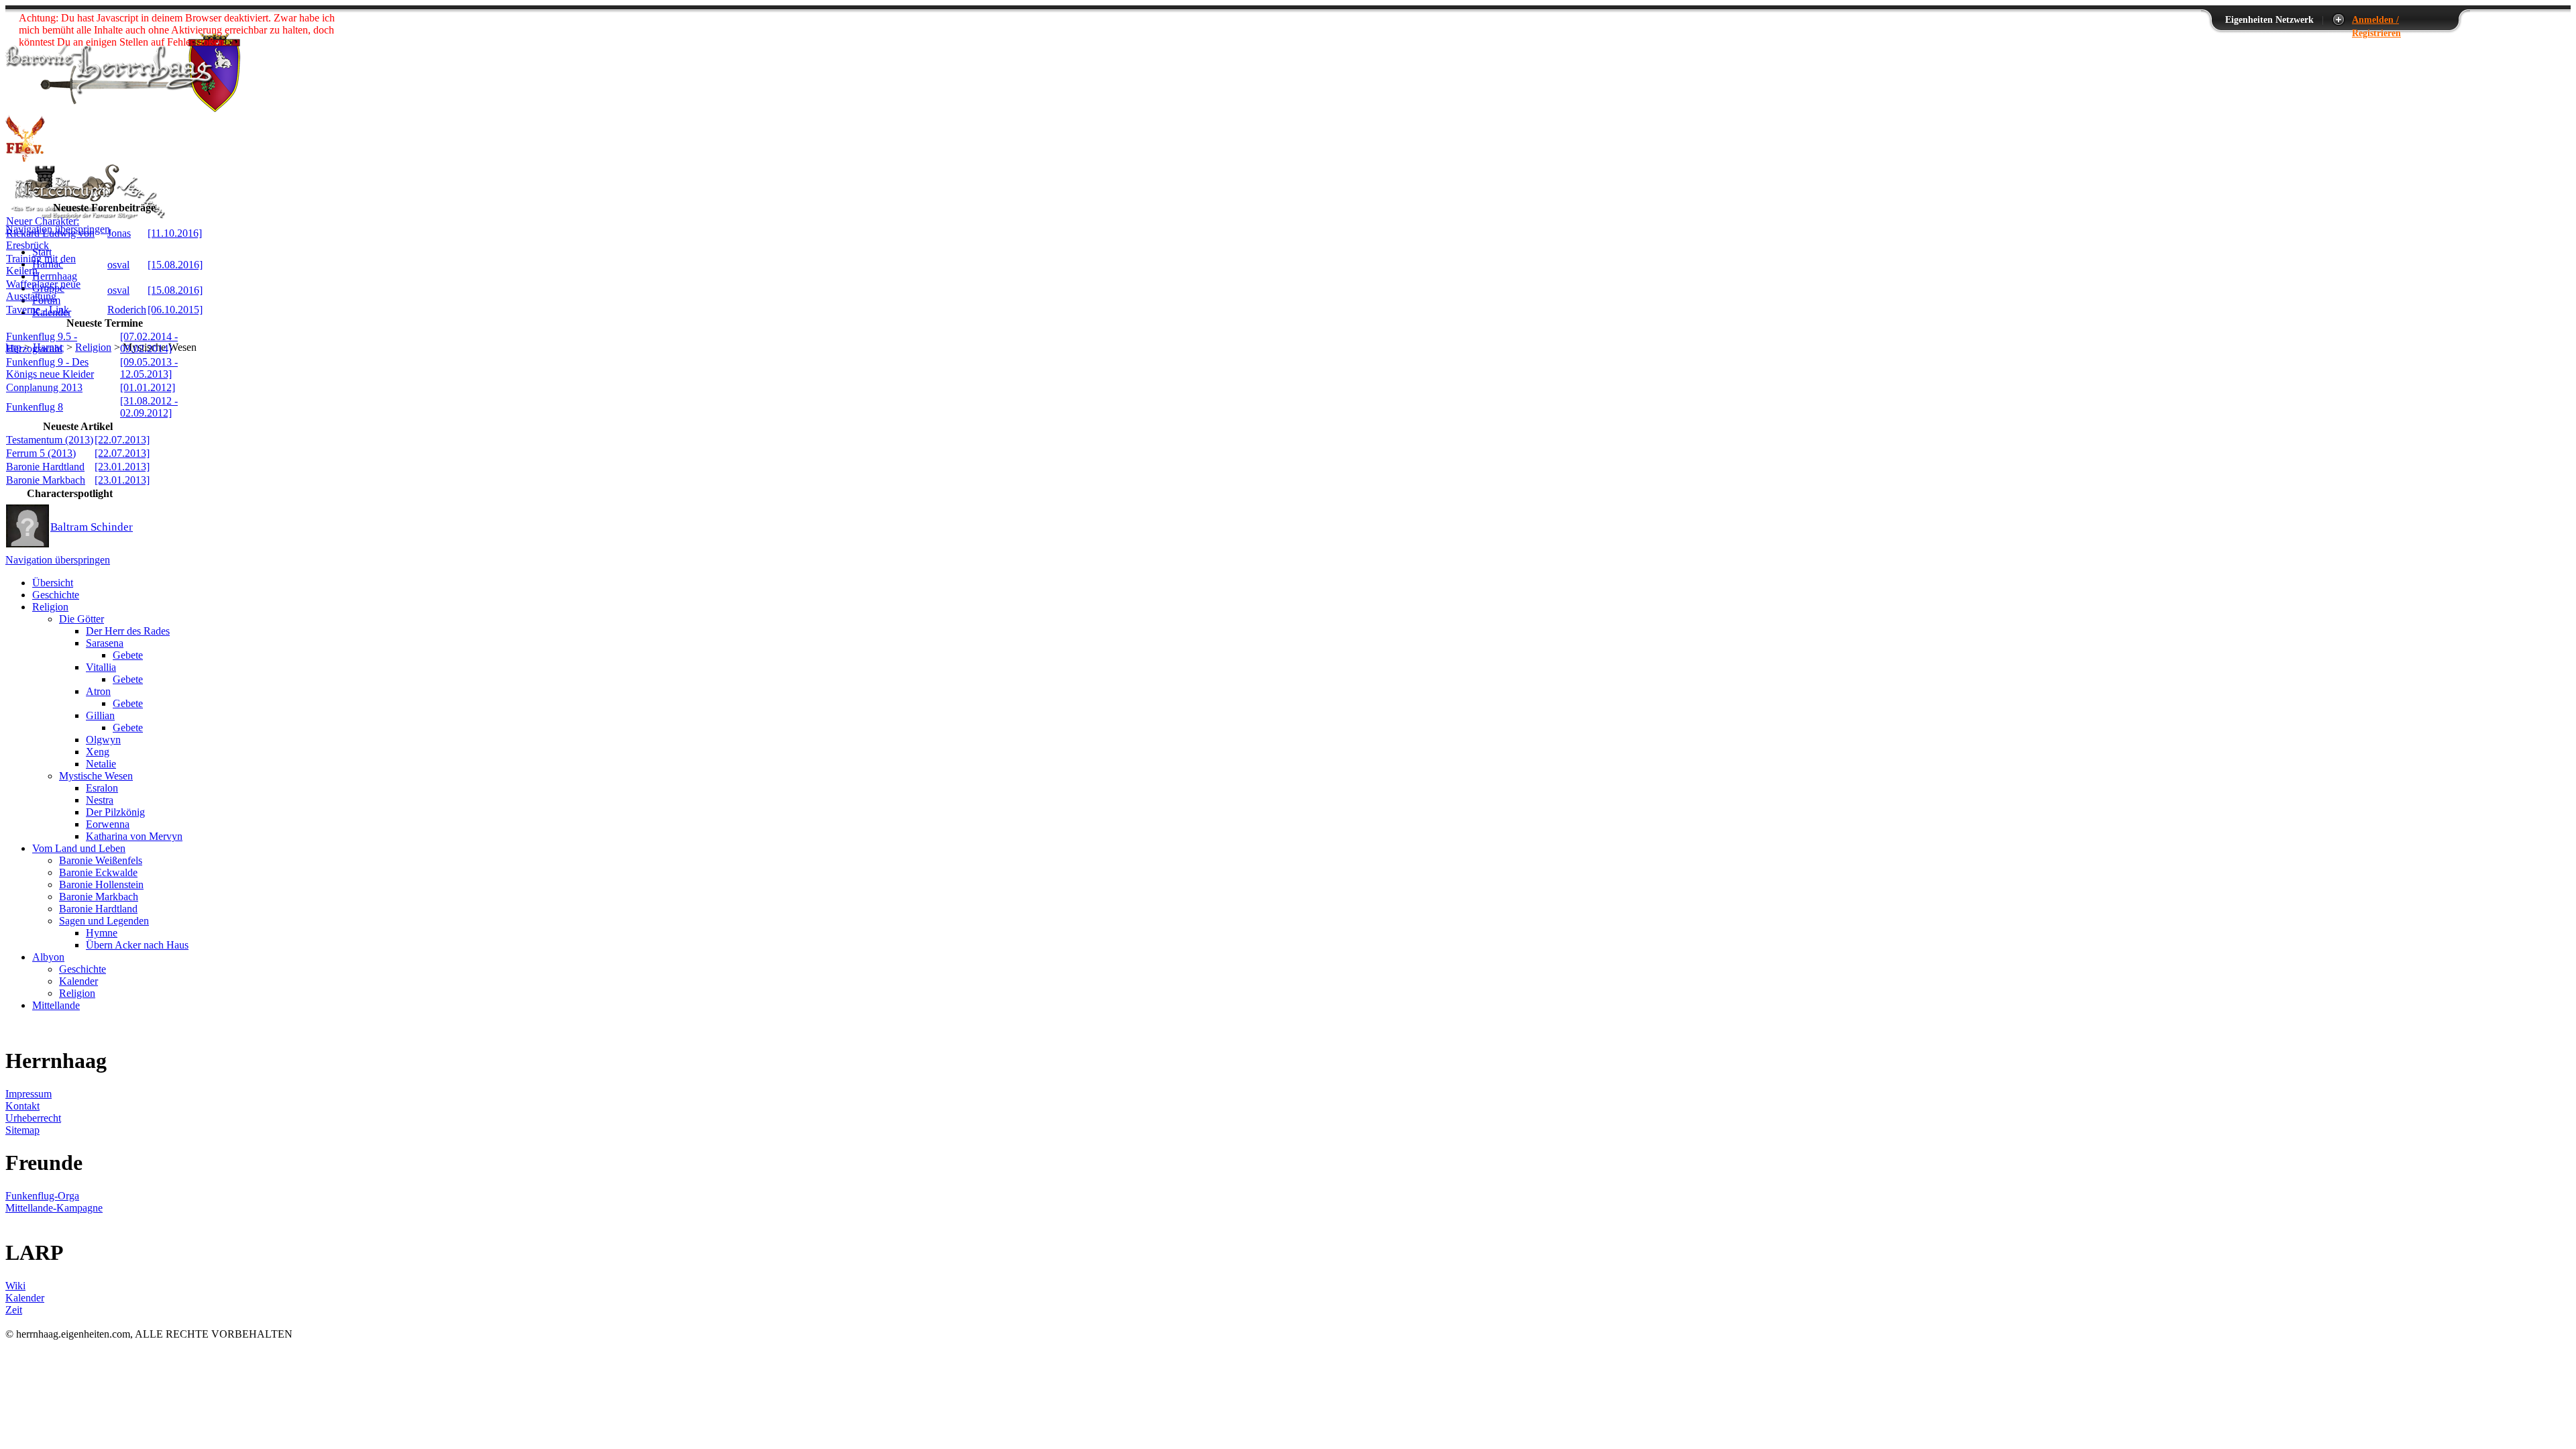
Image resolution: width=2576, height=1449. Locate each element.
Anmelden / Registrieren (2376, 20)
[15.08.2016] (175, 265)
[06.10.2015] (175, 310)
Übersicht (53, 583)
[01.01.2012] (148, 387)
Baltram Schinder (92, 527)
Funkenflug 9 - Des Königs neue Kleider (50, 368)
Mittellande (56, 1005)
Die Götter (82, 619)
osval (118, 265)
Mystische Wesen (96, 776)
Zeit (14, 1310)
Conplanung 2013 (44, 387)
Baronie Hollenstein (101, 884)
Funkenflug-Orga (42, 1196)
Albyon (48, 957)
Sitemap (22, 1130)
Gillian (100, 715)
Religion (93, 347)
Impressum (29, 1094)
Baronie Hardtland (45, 467)
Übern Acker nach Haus (137, 945)
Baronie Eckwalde (98, 872)
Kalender (78, 981)
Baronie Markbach (46, 480)
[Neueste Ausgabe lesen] (86, 217)
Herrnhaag (55, 276)
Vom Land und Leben (79, 848)
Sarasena (105, 643)
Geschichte (56, 595)
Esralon (102, 788)
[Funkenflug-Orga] (25, 158)
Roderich (127, 310)
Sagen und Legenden (104, 921)
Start (42, 252)
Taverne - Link (38, 310)
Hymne (102, 933)
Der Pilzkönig (115, 812)
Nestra (100, 800)
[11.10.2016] (175, 233)
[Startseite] (123, 108)
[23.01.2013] (122, 467)
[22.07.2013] (122, 440)
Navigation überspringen (58, 560)
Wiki (15, 1286)
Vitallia (101, 667)
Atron (98, 691)
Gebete (128, 655)
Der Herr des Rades (128, 631)
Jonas (119, 233)
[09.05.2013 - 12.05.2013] (149, 368)
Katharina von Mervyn (134, 836)
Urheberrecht (33, 1118)
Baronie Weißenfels (101, 860)
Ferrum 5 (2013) (41, 453)
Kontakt (22, 1106)
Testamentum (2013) (50, 440)
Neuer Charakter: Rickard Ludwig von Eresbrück (50, 233)
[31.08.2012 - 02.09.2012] (149, 407)
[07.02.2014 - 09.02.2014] (149, 342)
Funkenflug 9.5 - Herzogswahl (42, 342)
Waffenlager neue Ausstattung (43, 290)
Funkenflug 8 (35, 407)
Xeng (98, 752)
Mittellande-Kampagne (54, 1208)
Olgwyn (103, 740)
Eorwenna (108, 824)
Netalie (101, 764)
